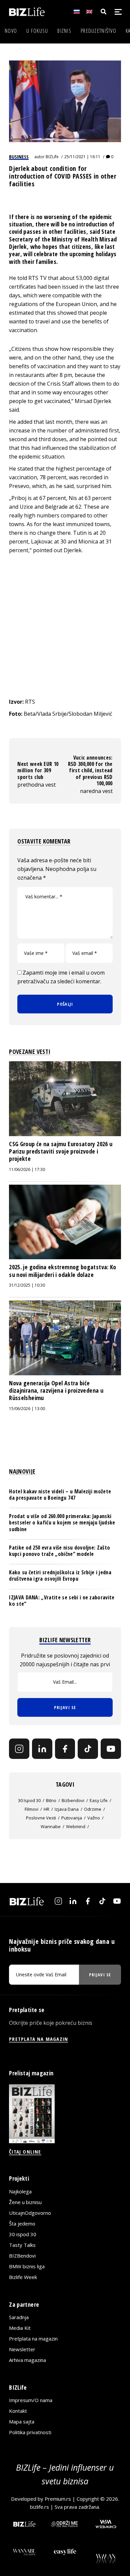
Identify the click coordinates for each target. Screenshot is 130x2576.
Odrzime (93, 1809)
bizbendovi (73, 1800)
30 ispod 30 (29, 1800)
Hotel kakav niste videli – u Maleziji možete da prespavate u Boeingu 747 (60, 1495)
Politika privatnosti (30, 2432)
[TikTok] (88, 1749)
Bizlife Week (23, 2277)
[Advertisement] (65, 626)
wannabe (51, 1826)
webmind (76, 1826)
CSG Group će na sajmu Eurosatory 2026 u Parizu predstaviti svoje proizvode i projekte (61, 1151)
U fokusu (37, 31)
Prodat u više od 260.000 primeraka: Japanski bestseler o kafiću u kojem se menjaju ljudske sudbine (62, 1522)
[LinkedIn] (42, 1749)
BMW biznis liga (27, 2266)
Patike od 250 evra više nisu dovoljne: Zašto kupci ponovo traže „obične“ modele (59, 1551)
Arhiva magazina (27, 2360)
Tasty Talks (22, 2245)
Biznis (64, 31)
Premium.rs (58, 2499)
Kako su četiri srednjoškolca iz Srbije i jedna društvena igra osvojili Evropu (60, 1575)
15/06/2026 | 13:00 (27, 1409)
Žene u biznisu (25, 2202)
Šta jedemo (22, 2223)
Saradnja (19, 2317)
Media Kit (20, 2328)
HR (46, 1809)
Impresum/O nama (31, 2400)
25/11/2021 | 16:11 (82, 157)
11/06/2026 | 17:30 (27, 1169)
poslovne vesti (41, 1818)
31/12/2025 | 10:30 (27, 1285)
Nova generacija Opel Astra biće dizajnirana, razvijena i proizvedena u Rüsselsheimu (56, 1391)
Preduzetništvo (98, 31)
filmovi (31, 1809)
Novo (11, 31)
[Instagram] (19, 1749)
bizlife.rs (39, 2507)
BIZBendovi (22, 2256)
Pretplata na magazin (33, 2339)
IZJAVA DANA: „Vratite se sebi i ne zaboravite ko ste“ (62, 1601)
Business (19, 157)
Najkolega (20, 2191)
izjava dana (67, 1809)
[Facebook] (65, 1749)
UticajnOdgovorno (30, 2213)
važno (94, 1818)
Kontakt (18, 2411)
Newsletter (22, 2349)
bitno (51, 1800)
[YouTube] (111, 1749)
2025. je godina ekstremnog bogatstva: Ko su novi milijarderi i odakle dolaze (62, 1271)
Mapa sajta (22, 2421)
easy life (99, 1800)
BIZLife (52, 157)
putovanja (72, 1818)
